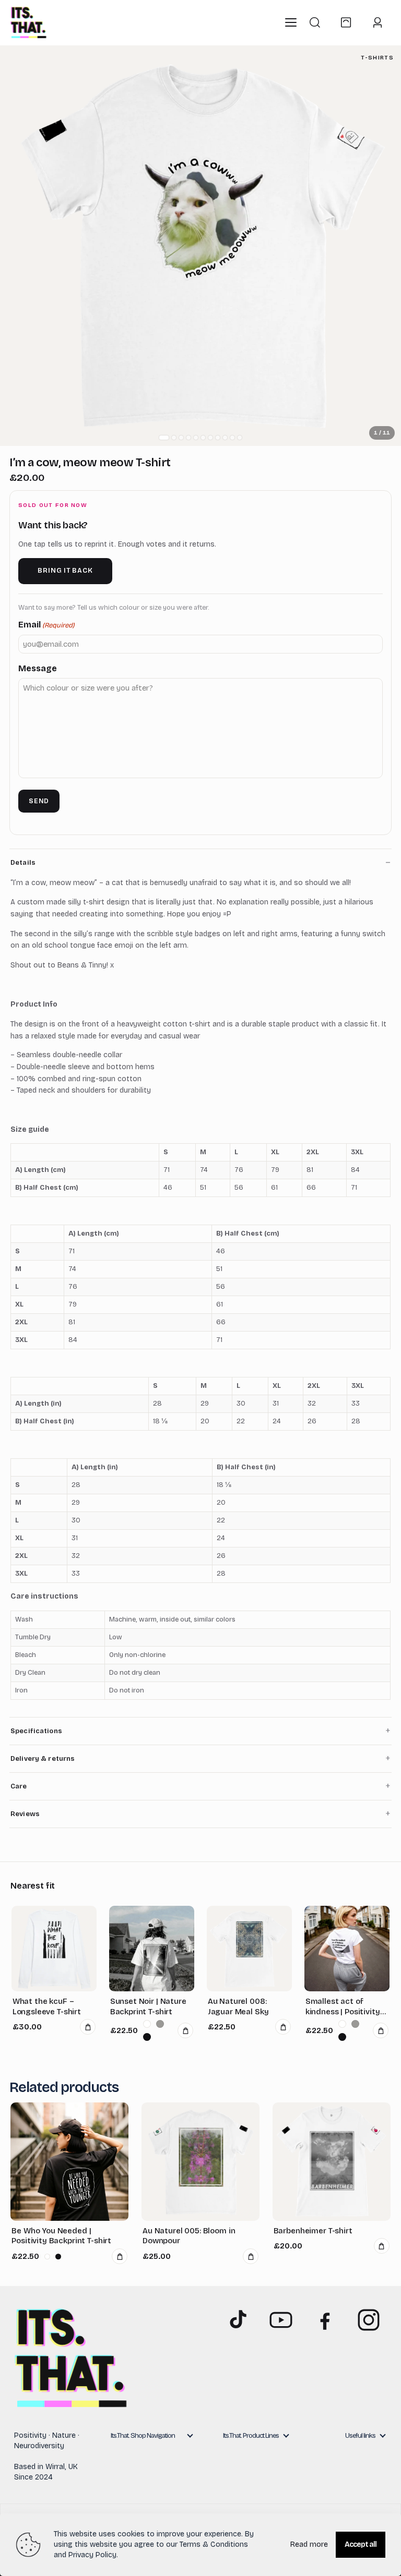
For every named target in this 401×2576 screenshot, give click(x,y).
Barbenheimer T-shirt (313, 2231)
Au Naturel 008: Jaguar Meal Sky (238, 2006)
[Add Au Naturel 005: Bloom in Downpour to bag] (251, 2256)
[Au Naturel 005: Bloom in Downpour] (200, 2161)
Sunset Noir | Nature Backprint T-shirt (148, 2006)
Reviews (25, 1814)
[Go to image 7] (210, 438)
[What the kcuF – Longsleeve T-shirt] (54, 1949)
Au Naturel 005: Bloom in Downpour (189, 2236)
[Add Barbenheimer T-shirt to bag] (382, 2246)
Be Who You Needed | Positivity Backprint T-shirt (61, 2236)
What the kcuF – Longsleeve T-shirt (47, 2006)
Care (19, 1786)
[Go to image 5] (196, 438)
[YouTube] (281, 2320)
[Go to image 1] (164, 438)
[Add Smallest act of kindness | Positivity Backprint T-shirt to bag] (381, 2030)
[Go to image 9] (225, 438)
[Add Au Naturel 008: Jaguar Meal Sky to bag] (283, 2027)
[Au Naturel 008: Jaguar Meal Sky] (250, 1949)
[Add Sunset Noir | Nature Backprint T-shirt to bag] (185, 2030)
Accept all (361, 2544)
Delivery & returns (43, 1759)
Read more (309, 2544)
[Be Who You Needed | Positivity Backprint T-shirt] (69, 2161)
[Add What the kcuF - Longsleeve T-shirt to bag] (88, 2027)
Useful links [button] (360, 2436)
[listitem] (147, 2024)
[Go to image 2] (174, 438)
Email (46, 625)
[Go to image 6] (203, 438)
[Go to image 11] (240, 438)
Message (38, 668)
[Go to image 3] (181, 438)
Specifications (36, 1731)
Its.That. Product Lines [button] (251, 2436)
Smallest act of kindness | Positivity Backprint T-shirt (343, 2007)
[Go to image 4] (188, 438)
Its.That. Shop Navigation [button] (143, 2436)
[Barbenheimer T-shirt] (332, 2161)
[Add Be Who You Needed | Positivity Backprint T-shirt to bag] (120, 2256)
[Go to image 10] (232, 438)
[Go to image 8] (218, 438)
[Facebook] (325, 2320)
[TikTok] (237, 2320)
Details (23, 863)
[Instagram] (369, 2320)
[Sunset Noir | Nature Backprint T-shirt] (152, 1949)
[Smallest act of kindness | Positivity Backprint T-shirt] (347, 1949)
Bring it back (65, 571)
